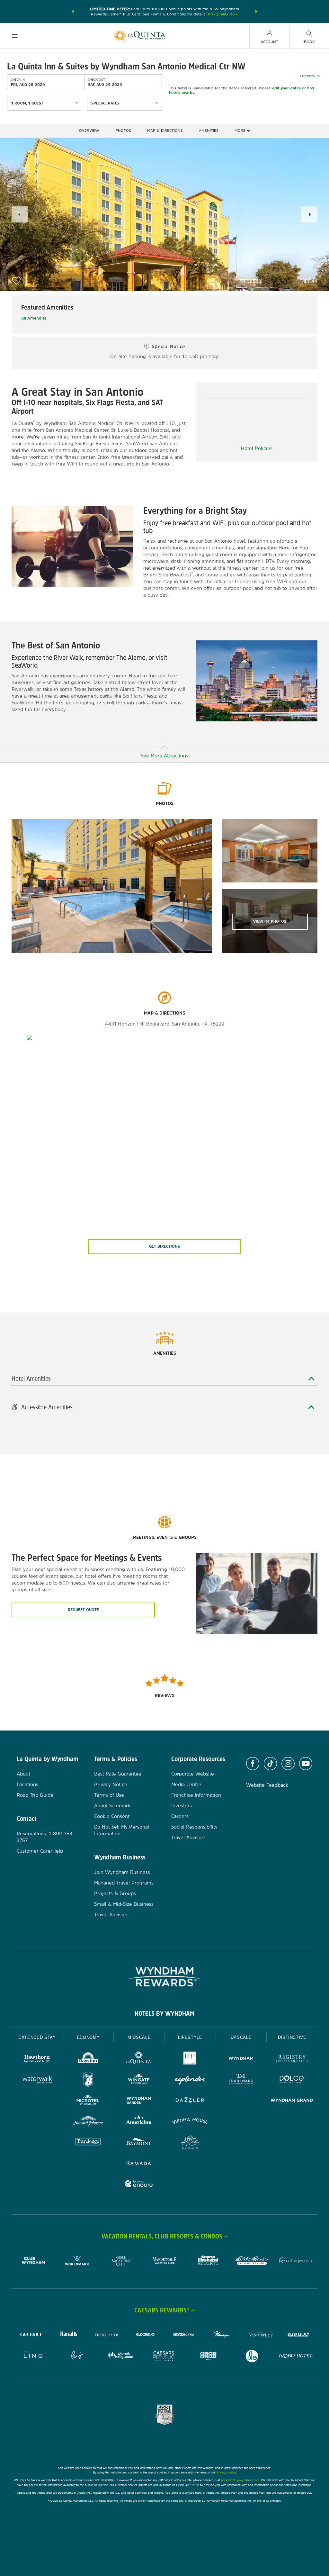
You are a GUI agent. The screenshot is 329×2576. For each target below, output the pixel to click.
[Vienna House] (190, 2122)
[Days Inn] (88, 2059)
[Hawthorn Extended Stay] (37, 2059)
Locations (27, 1784)
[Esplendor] (190, 2080)
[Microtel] (88, 2101)
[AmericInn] (139, 2122)
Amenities (209, 131)
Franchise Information (196, 1795)
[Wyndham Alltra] (190, 2143)
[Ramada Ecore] (139, 2185)
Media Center (186, 1784)
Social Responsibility (194, 1827)
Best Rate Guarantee (118, 1774)
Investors (182, 1806)
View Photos (270, 921)
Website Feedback (267, 1785)
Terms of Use (109, 1795)
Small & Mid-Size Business (124, 1904)
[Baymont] (139, 2143)
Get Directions (164, 1246)
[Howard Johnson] (88, 2122)
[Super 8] (88, 2080)
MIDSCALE (139, 2037)
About (23, 1774)
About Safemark (112, 1806)
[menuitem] (15, 36)
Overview (89, 131)
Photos (123, 131)
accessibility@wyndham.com (240, 2480)
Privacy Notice (111, 1784)
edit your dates (286, 88)
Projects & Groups (115, 1893)
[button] (73, 12)
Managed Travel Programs (124, 1883)
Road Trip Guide (35, 1795)
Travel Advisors (111, 1915)
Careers (180, 1816)
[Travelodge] (88, 2143)
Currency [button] (307, 76)
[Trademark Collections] (241, 2080)
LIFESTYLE (190, 2037)
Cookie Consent (112, 1816)
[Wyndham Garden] (139, 2101)
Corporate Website (193, 1774)
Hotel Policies (257, 448)
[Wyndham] (241, 2059)
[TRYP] (190, 2059)
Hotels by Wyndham (164, 2013)
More (241, 131)
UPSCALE (241, 2037)
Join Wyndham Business (122, 1872)
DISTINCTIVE (292, 2037)
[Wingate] (139, 2080)
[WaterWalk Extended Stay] (37, 2080)
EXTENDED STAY (37, 2037)
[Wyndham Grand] (292, 2101)
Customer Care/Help (40, 1851)
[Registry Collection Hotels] (292, 2059)
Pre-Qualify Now (223, 14)
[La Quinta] (139, 2059)
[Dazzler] (190, 2101)
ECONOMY (88, 2037)
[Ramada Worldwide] (139, 2164)
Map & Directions (165, 131)
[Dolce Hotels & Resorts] (292, 2080)
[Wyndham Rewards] (164, 1977)
